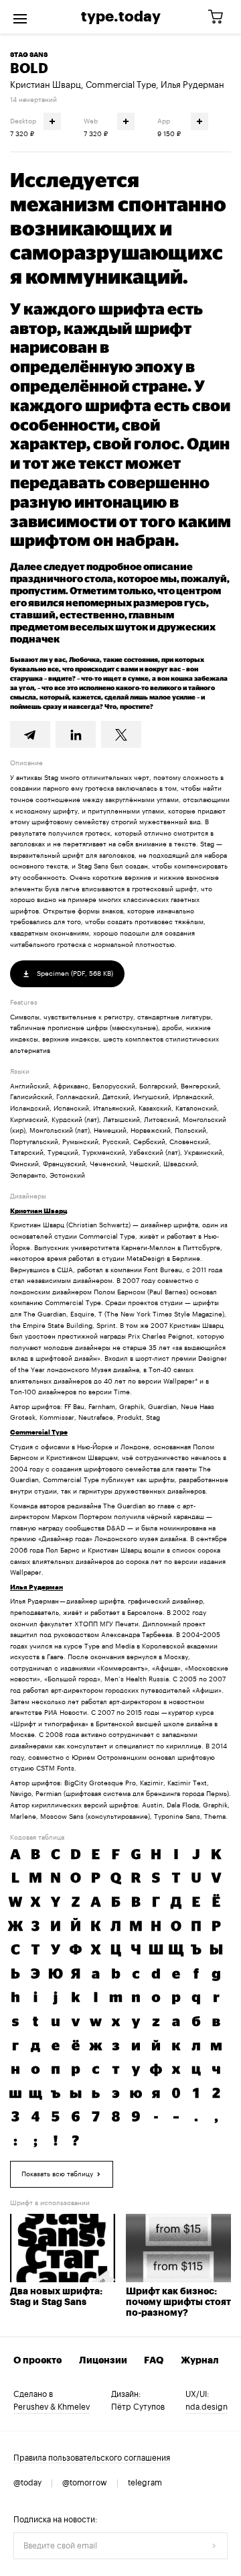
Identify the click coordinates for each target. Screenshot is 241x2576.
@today (27, 2483)
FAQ (154, 2361)
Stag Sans (29, 55)
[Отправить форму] (214, 2546)
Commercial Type (121, 85)
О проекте (37, 2361)
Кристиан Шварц (46, 85)
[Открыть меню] (20, 17)
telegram (145, 2483)
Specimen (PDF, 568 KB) (74, 974)
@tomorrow (85, 2483)
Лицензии (103, 2361)
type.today (121, 17)
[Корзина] (220, 17)
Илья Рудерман (192, 85)
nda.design (207, 2407)
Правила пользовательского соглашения (92, 2458)
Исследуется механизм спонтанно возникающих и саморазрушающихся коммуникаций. (118, 229)
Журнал (200, 2361)
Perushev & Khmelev (52, 2407)
